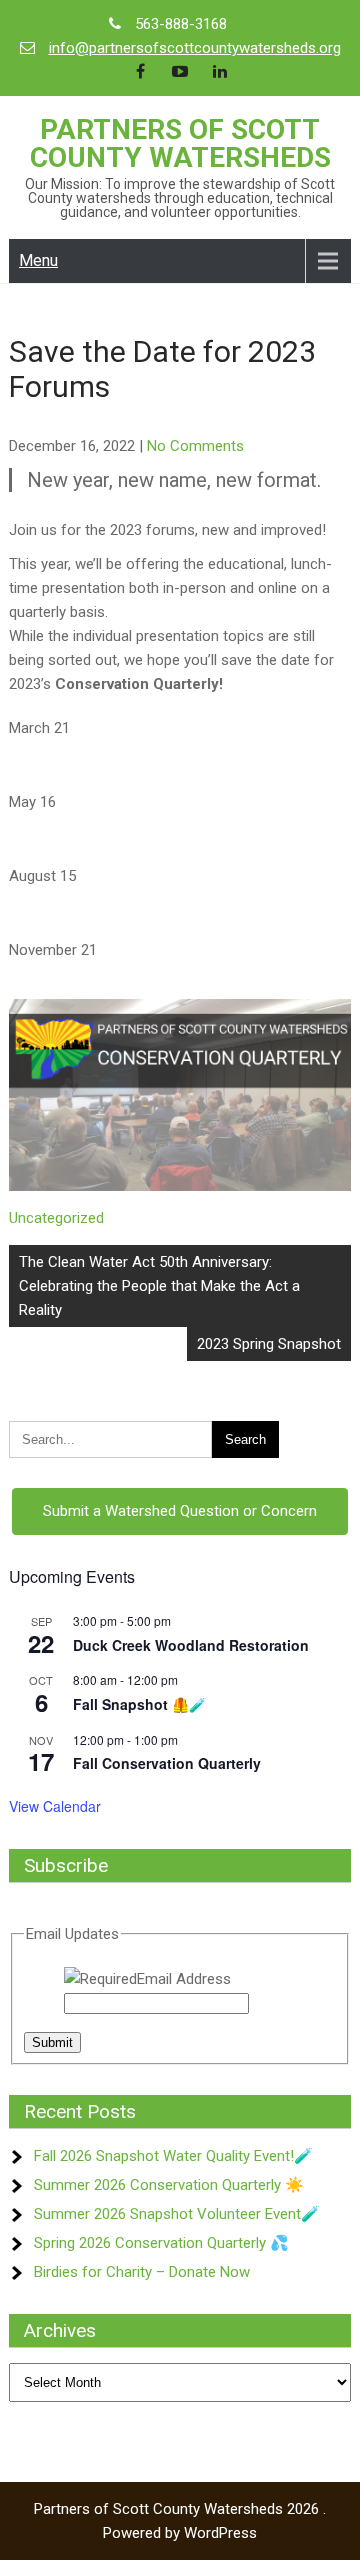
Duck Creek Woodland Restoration (191, 1645)
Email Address (184, 1979)
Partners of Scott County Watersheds (180, 143)
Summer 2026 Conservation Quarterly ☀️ (169, 2185)
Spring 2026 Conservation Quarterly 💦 (161, 2243)
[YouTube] (180, 72)
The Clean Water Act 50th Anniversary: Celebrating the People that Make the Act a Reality (159, 1286)
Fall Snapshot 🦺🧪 (139, 1704)
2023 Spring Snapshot (269, 1344)
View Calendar (55, 1806)
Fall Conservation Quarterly (167, 1763)
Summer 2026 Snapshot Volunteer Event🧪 (177, 2214)
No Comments (195, 446)
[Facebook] (140, 72)
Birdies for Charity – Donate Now (142, 2272)
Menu (38, 260)
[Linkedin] (220, 72)
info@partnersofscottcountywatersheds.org (195, 48)
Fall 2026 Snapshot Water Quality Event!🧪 (173, 2156)
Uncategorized (56, 1218)
